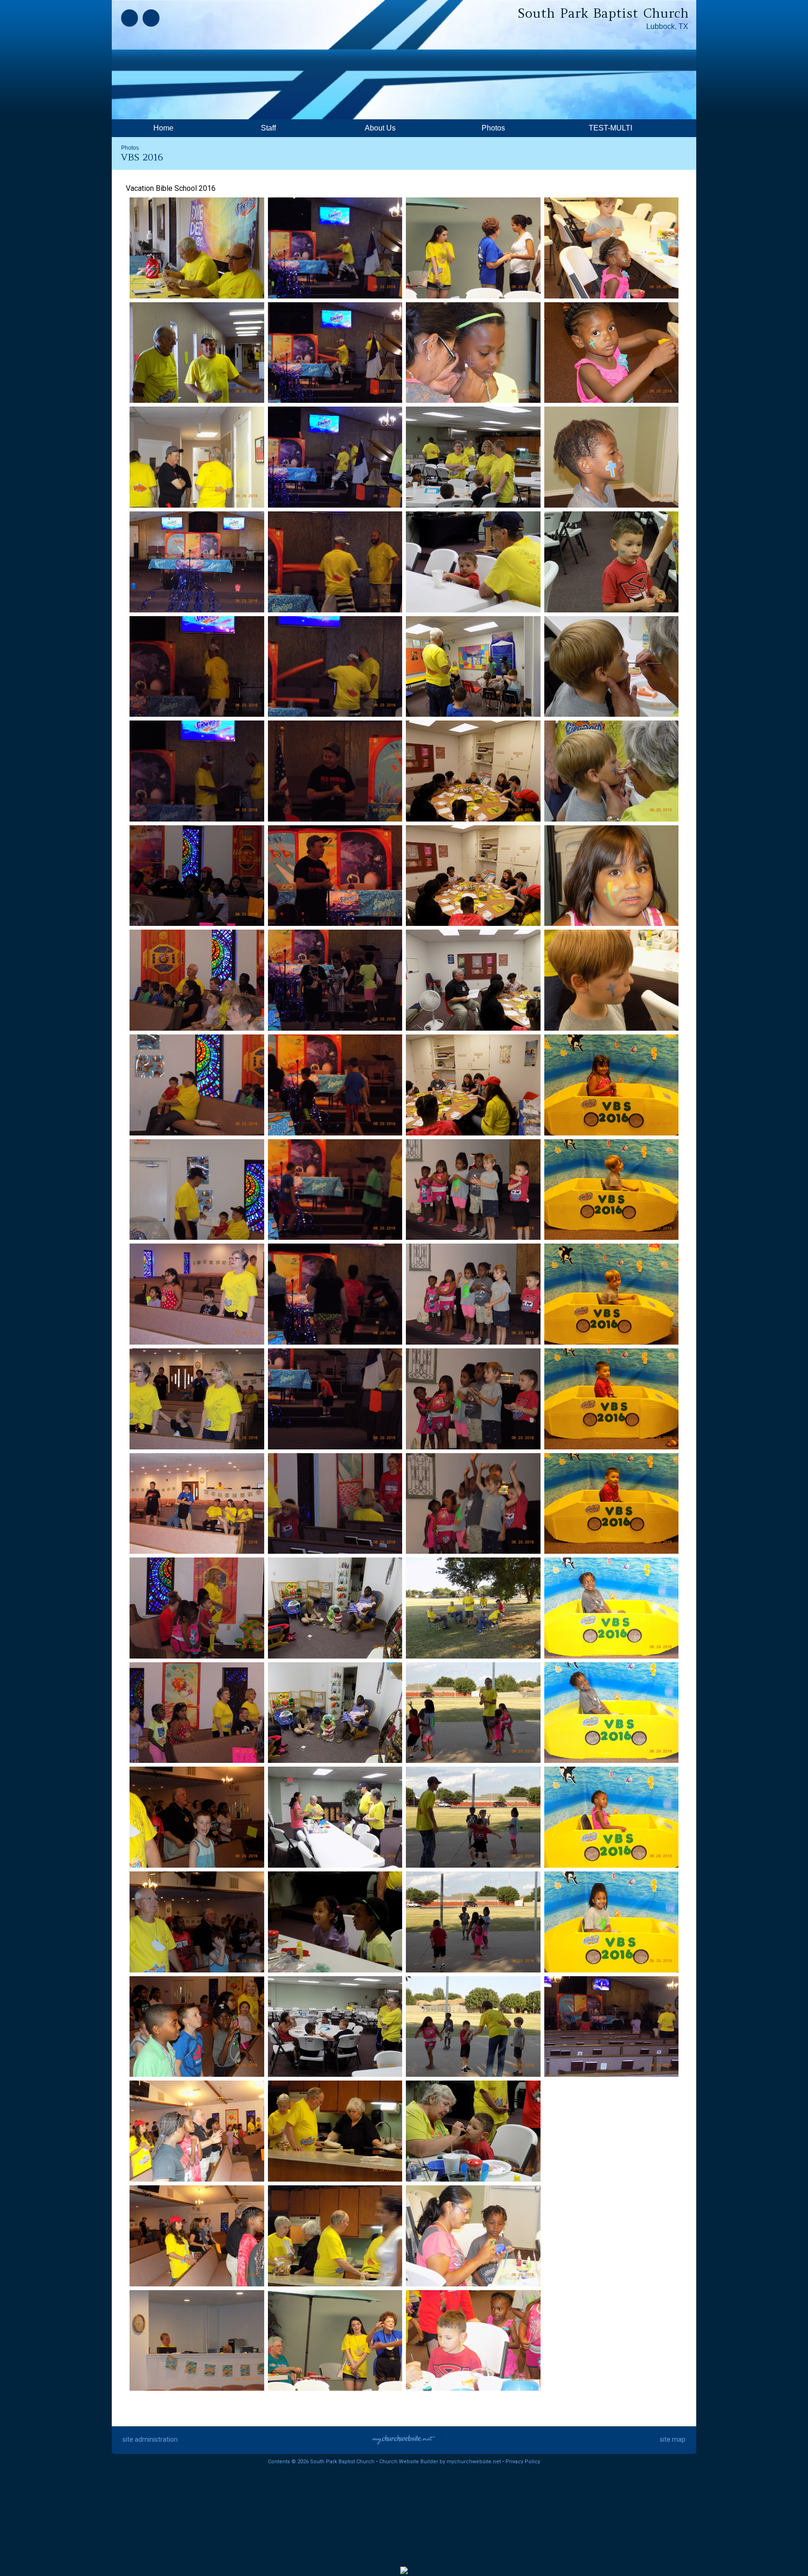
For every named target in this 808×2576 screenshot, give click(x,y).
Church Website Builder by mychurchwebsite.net (440, 2462)
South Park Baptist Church (603, 13)
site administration (150, 2439)
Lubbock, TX (667, 26)
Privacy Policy (523, 2462)
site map (673, 2439)
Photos (130, 148)
